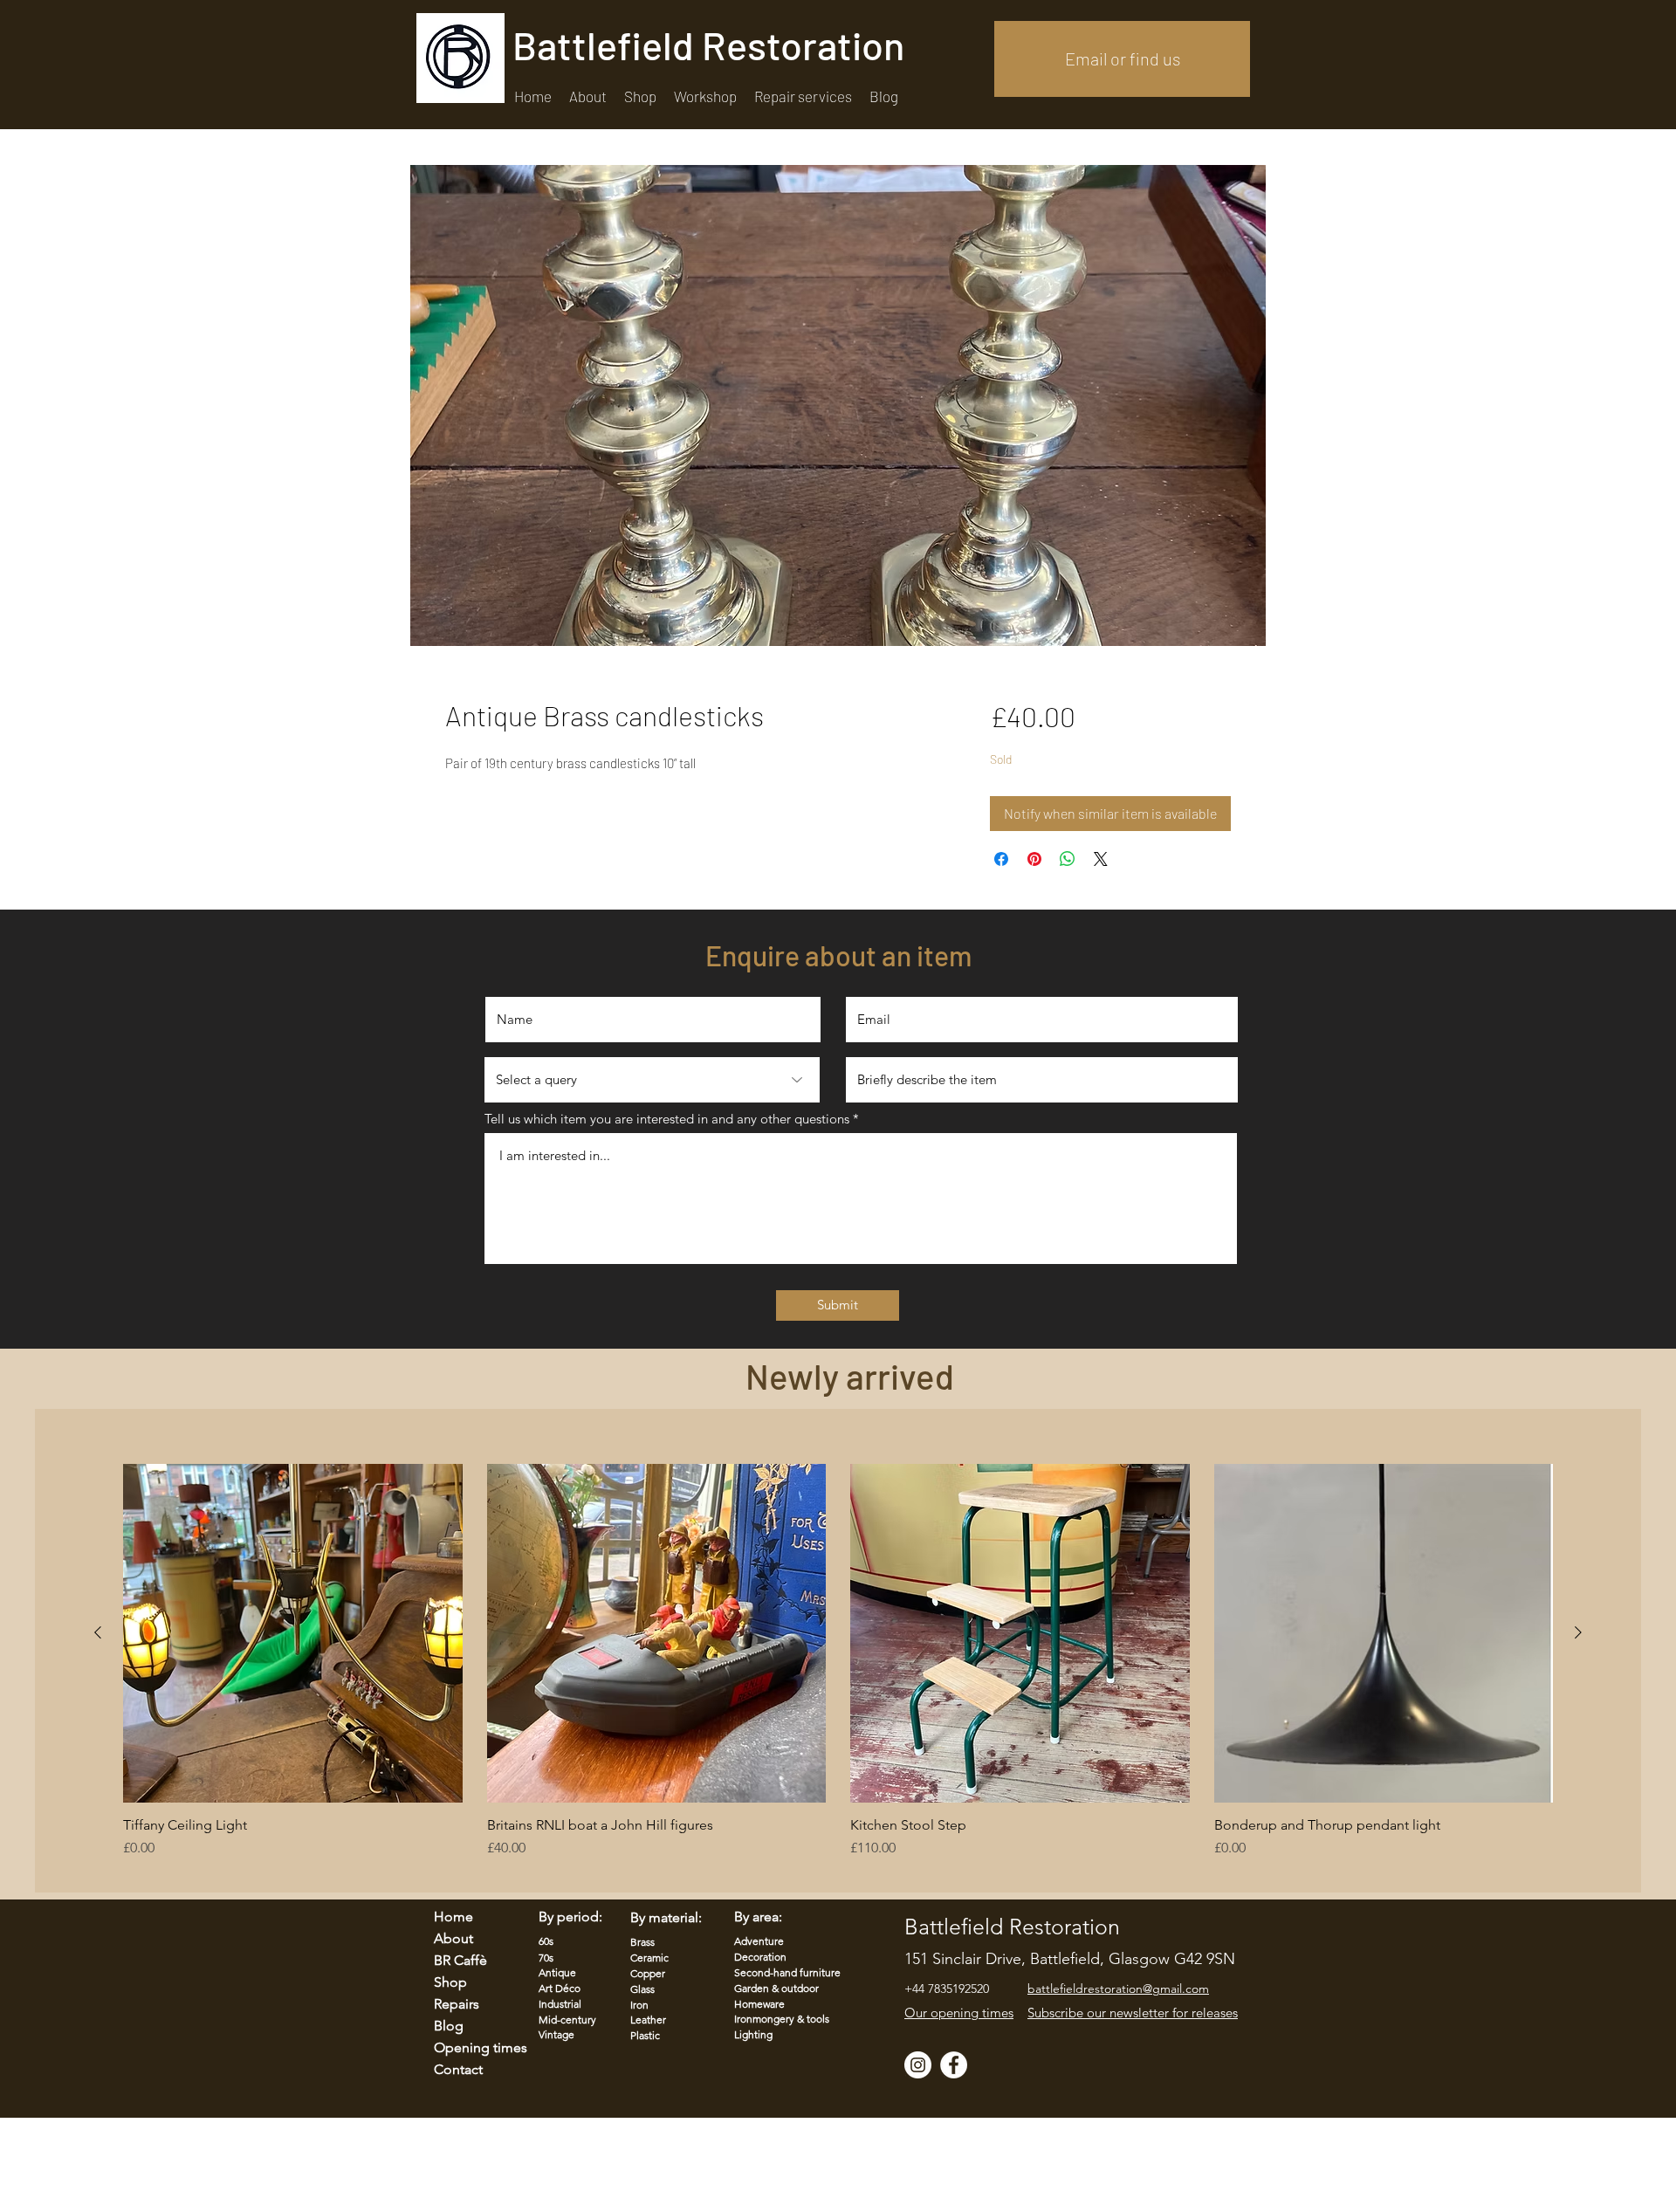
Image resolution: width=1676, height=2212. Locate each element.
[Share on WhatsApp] (1068, 859)
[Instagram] (918, 2065)
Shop (450, 1982)
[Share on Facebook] (1001, 859)
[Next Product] (1578, 1632)
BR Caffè (460, 1960)
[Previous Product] (98, 1632)
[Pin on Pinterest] (1034, 859)
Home (453, 1917)
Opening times (470, 2047)
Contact (458, 2069)
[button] (803, 96)
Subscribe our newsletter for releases (1133, 2013)
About (453, 1938)
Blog (449, 2026)
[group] (838, 1670)
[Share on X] (1101, 859)
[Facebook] (954, 2065)
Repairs (457, 2004)
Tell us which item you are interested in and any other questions (667, 1119)
